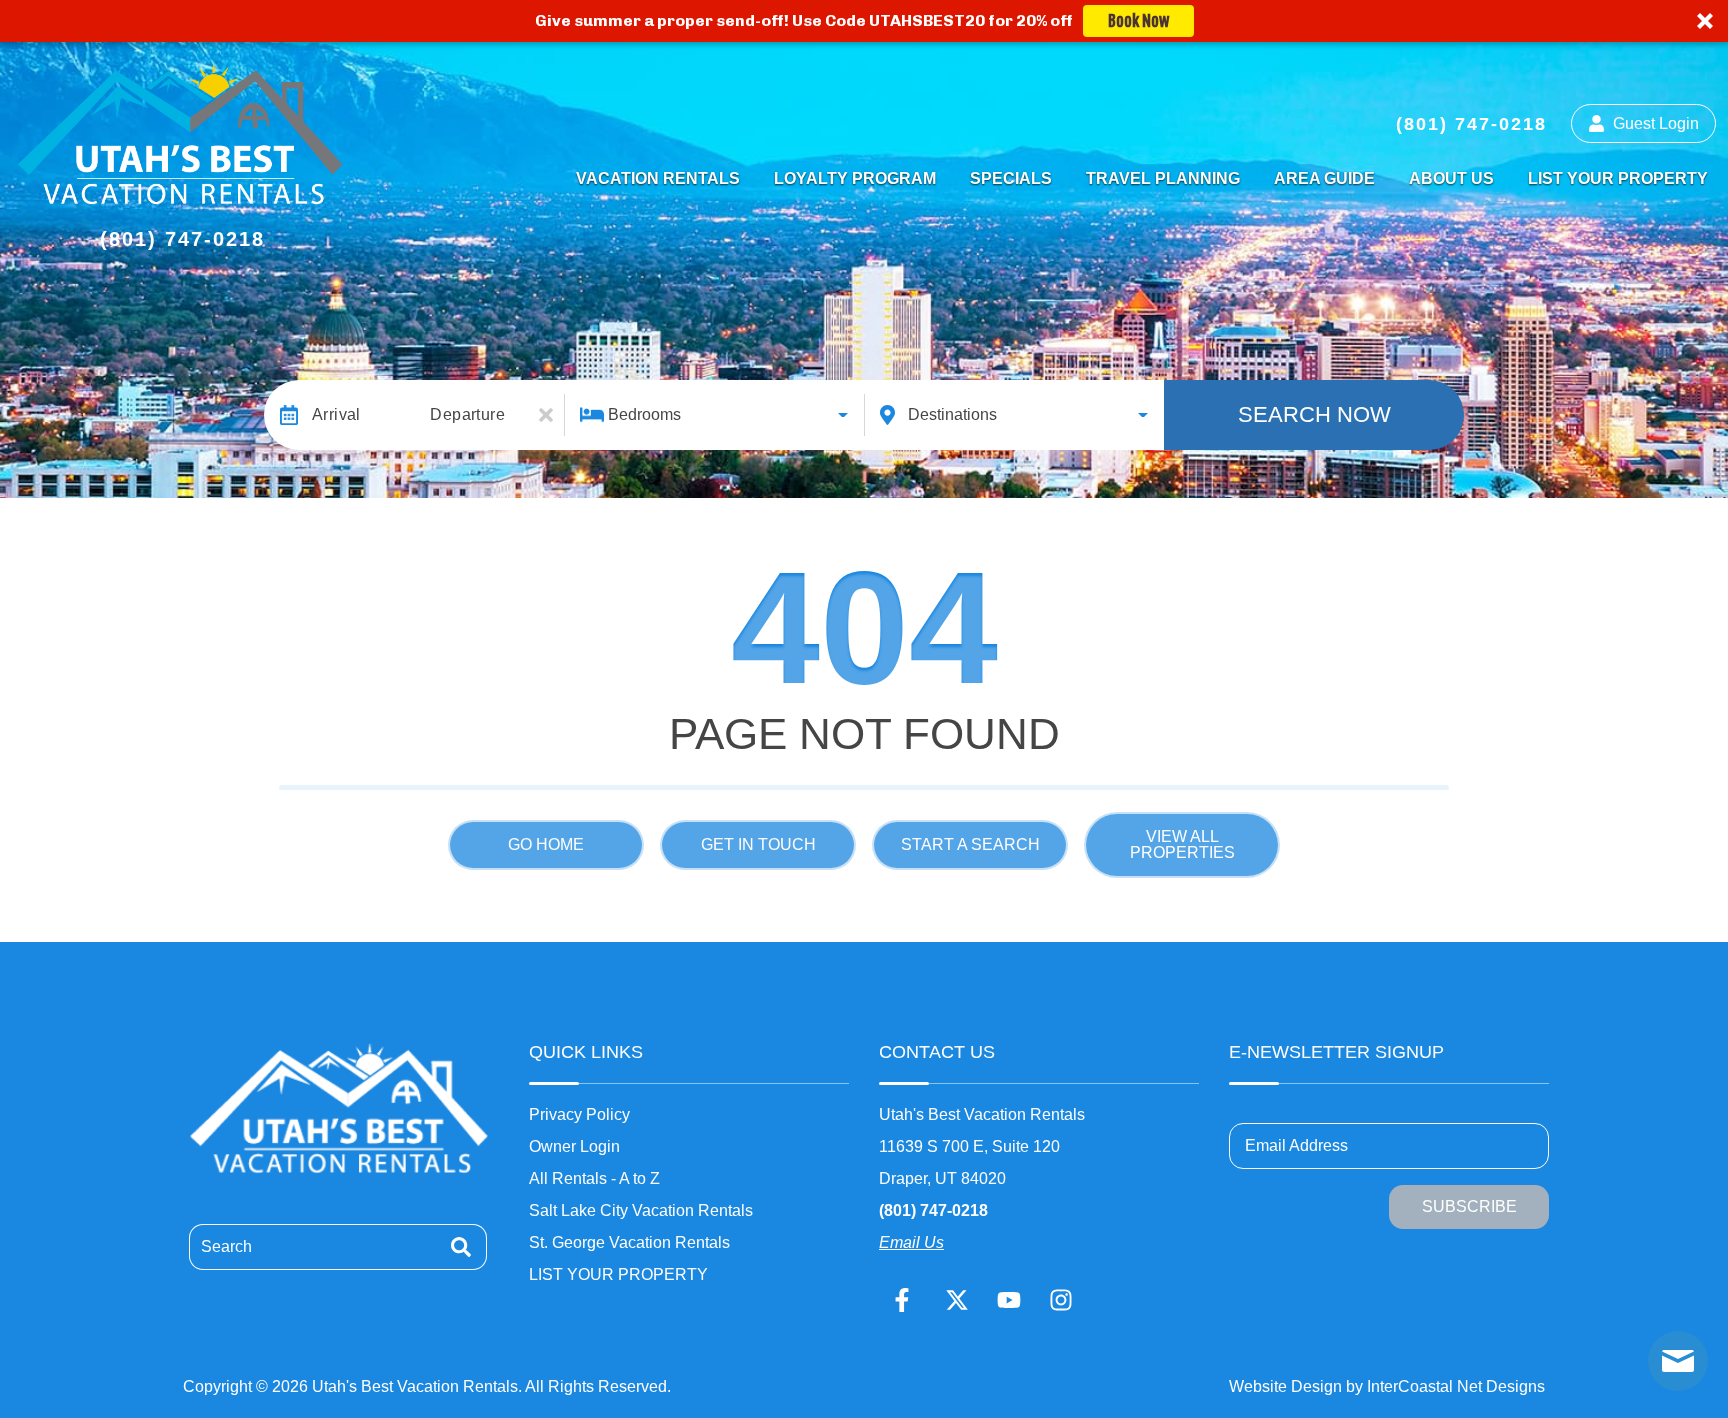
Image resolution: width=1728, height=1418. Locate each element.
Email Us (911, 1242)
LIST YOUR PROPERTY (1618, 178)
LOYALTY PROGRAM (855, 178)
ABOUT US (1451, 178)
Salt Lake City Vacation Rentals (641, 1210)
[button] (864, 21)
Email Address (1296, 1145)
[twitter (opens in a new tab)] (957, 1300)
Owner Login (574, 1146)
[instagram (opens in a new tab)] (1061, 1300)
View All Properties (1182, 844)
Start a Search (970, 844)
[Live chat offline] (1678, 1361)
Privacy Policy (579, 1114)
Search (226, 1246)
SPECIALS (1011, 178)
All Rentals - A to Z (594, 1178)
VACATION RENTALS (658, 178)
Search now (1314, 414)
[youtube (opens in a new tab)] (1009, 1300)
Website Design (1285, 1386)
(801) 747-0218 (933, 1210)
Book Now (1138, 21)
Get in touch (758, 844)
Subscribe (1469, 1206)
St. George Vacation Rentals (629, 1242)
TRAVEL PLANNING (1163, 178)
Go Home (546, 844)
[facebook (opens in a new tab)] (905, 1300)
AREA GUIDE (1324, 178)
